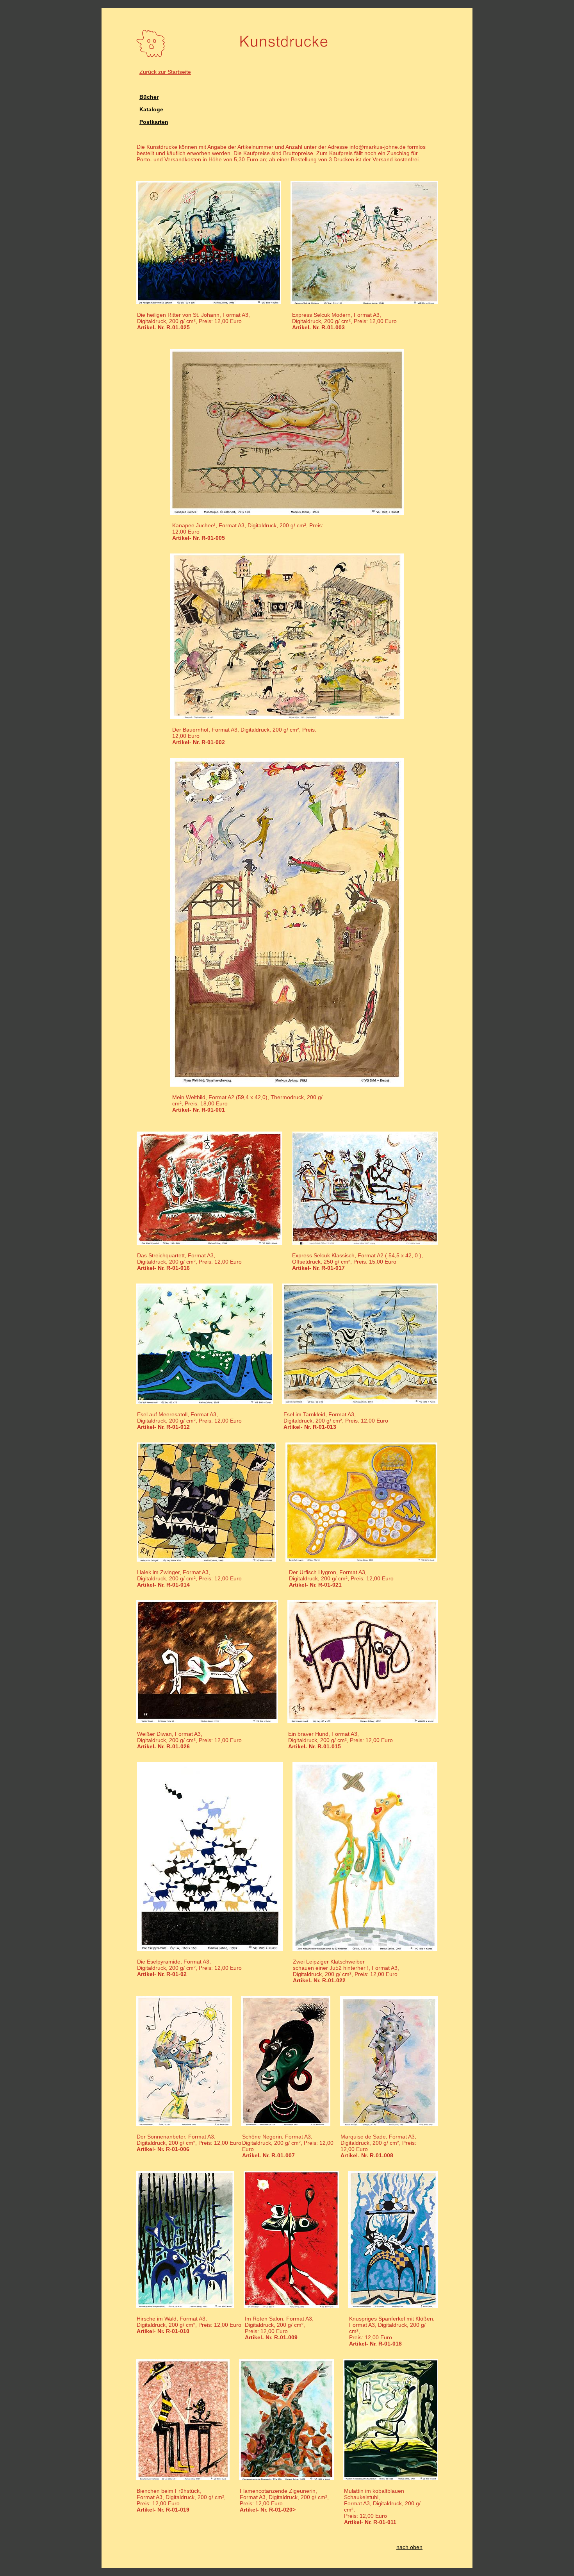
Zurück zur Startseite (165, 72)
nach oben (409, 2547)
